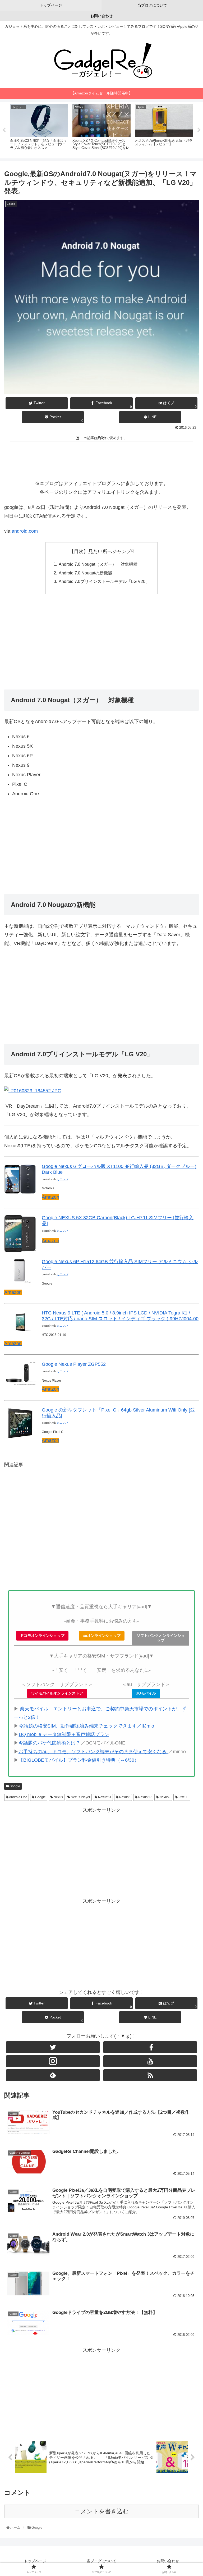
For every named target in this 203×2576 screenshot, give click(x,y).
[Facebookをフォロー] (150, 2047)
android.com (25, 531)
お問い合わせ (168, 2561)
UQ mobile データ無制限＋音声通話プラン (64, 1734)
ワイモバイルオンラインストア (57, 1693)
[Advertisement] (101, 459)
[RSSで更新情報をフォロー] (150, 2075)
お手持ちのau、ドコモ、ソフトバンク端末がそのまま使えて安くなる (93, 1752)
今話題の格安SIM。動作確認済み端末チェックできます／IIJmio (86, 1726)
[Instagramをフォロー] (53, 2061)
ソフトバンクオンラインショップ (161, 1638)
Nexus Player (80, 1797)
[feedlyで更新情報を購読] (53, 2075)
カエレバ (62, 1179)
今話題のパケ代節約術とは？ (49, 1743)
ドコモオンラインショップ (42, 1636)
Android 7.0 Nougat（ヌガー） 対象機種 (98, 564)
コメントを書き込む (102, 2511)
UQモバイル (146, 1693)
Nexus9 (165, 1797)
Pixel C (183, 1797)
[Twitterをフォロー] (53, 2047)
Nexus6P (144, 1797)
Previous (4, 130)
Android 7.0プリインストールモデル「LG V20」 (104, 581)
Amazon (50, 1197)
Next (199, 130)
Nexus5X (104, 1797)
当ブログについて (101, 2561)
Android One (18, 1797)
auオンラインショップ (102, 1636)
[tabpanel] (39, 129)
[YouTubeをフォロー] (150, 2061)
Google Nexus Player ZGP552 (74, 1364)
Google (14, 1786)
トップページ (35, 2561)
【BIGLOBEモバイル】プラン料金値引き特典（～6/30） (79, 1760)
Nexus (58, 1797)
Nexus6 (124, 1797)
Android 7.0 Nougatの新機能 (85, 573)
